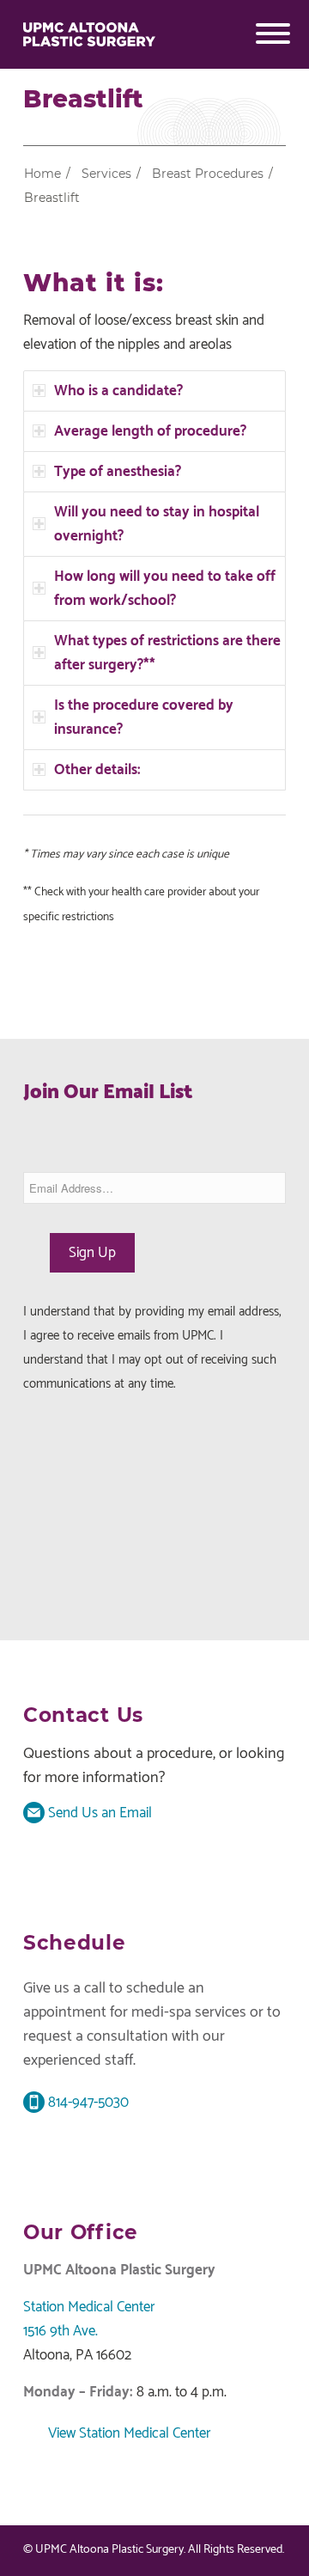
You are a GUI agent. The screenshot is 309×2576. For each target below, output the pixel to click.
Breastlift (83, 100)
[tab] (154, 391)
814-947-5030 (87, 2103)
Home (42, 174)
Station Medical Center (89, 2307)
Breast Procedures (208, 174)
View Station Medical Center (128, 2433)
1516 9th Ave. (61, 2331)
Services (106, 174)
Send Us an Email (98, 1813)
